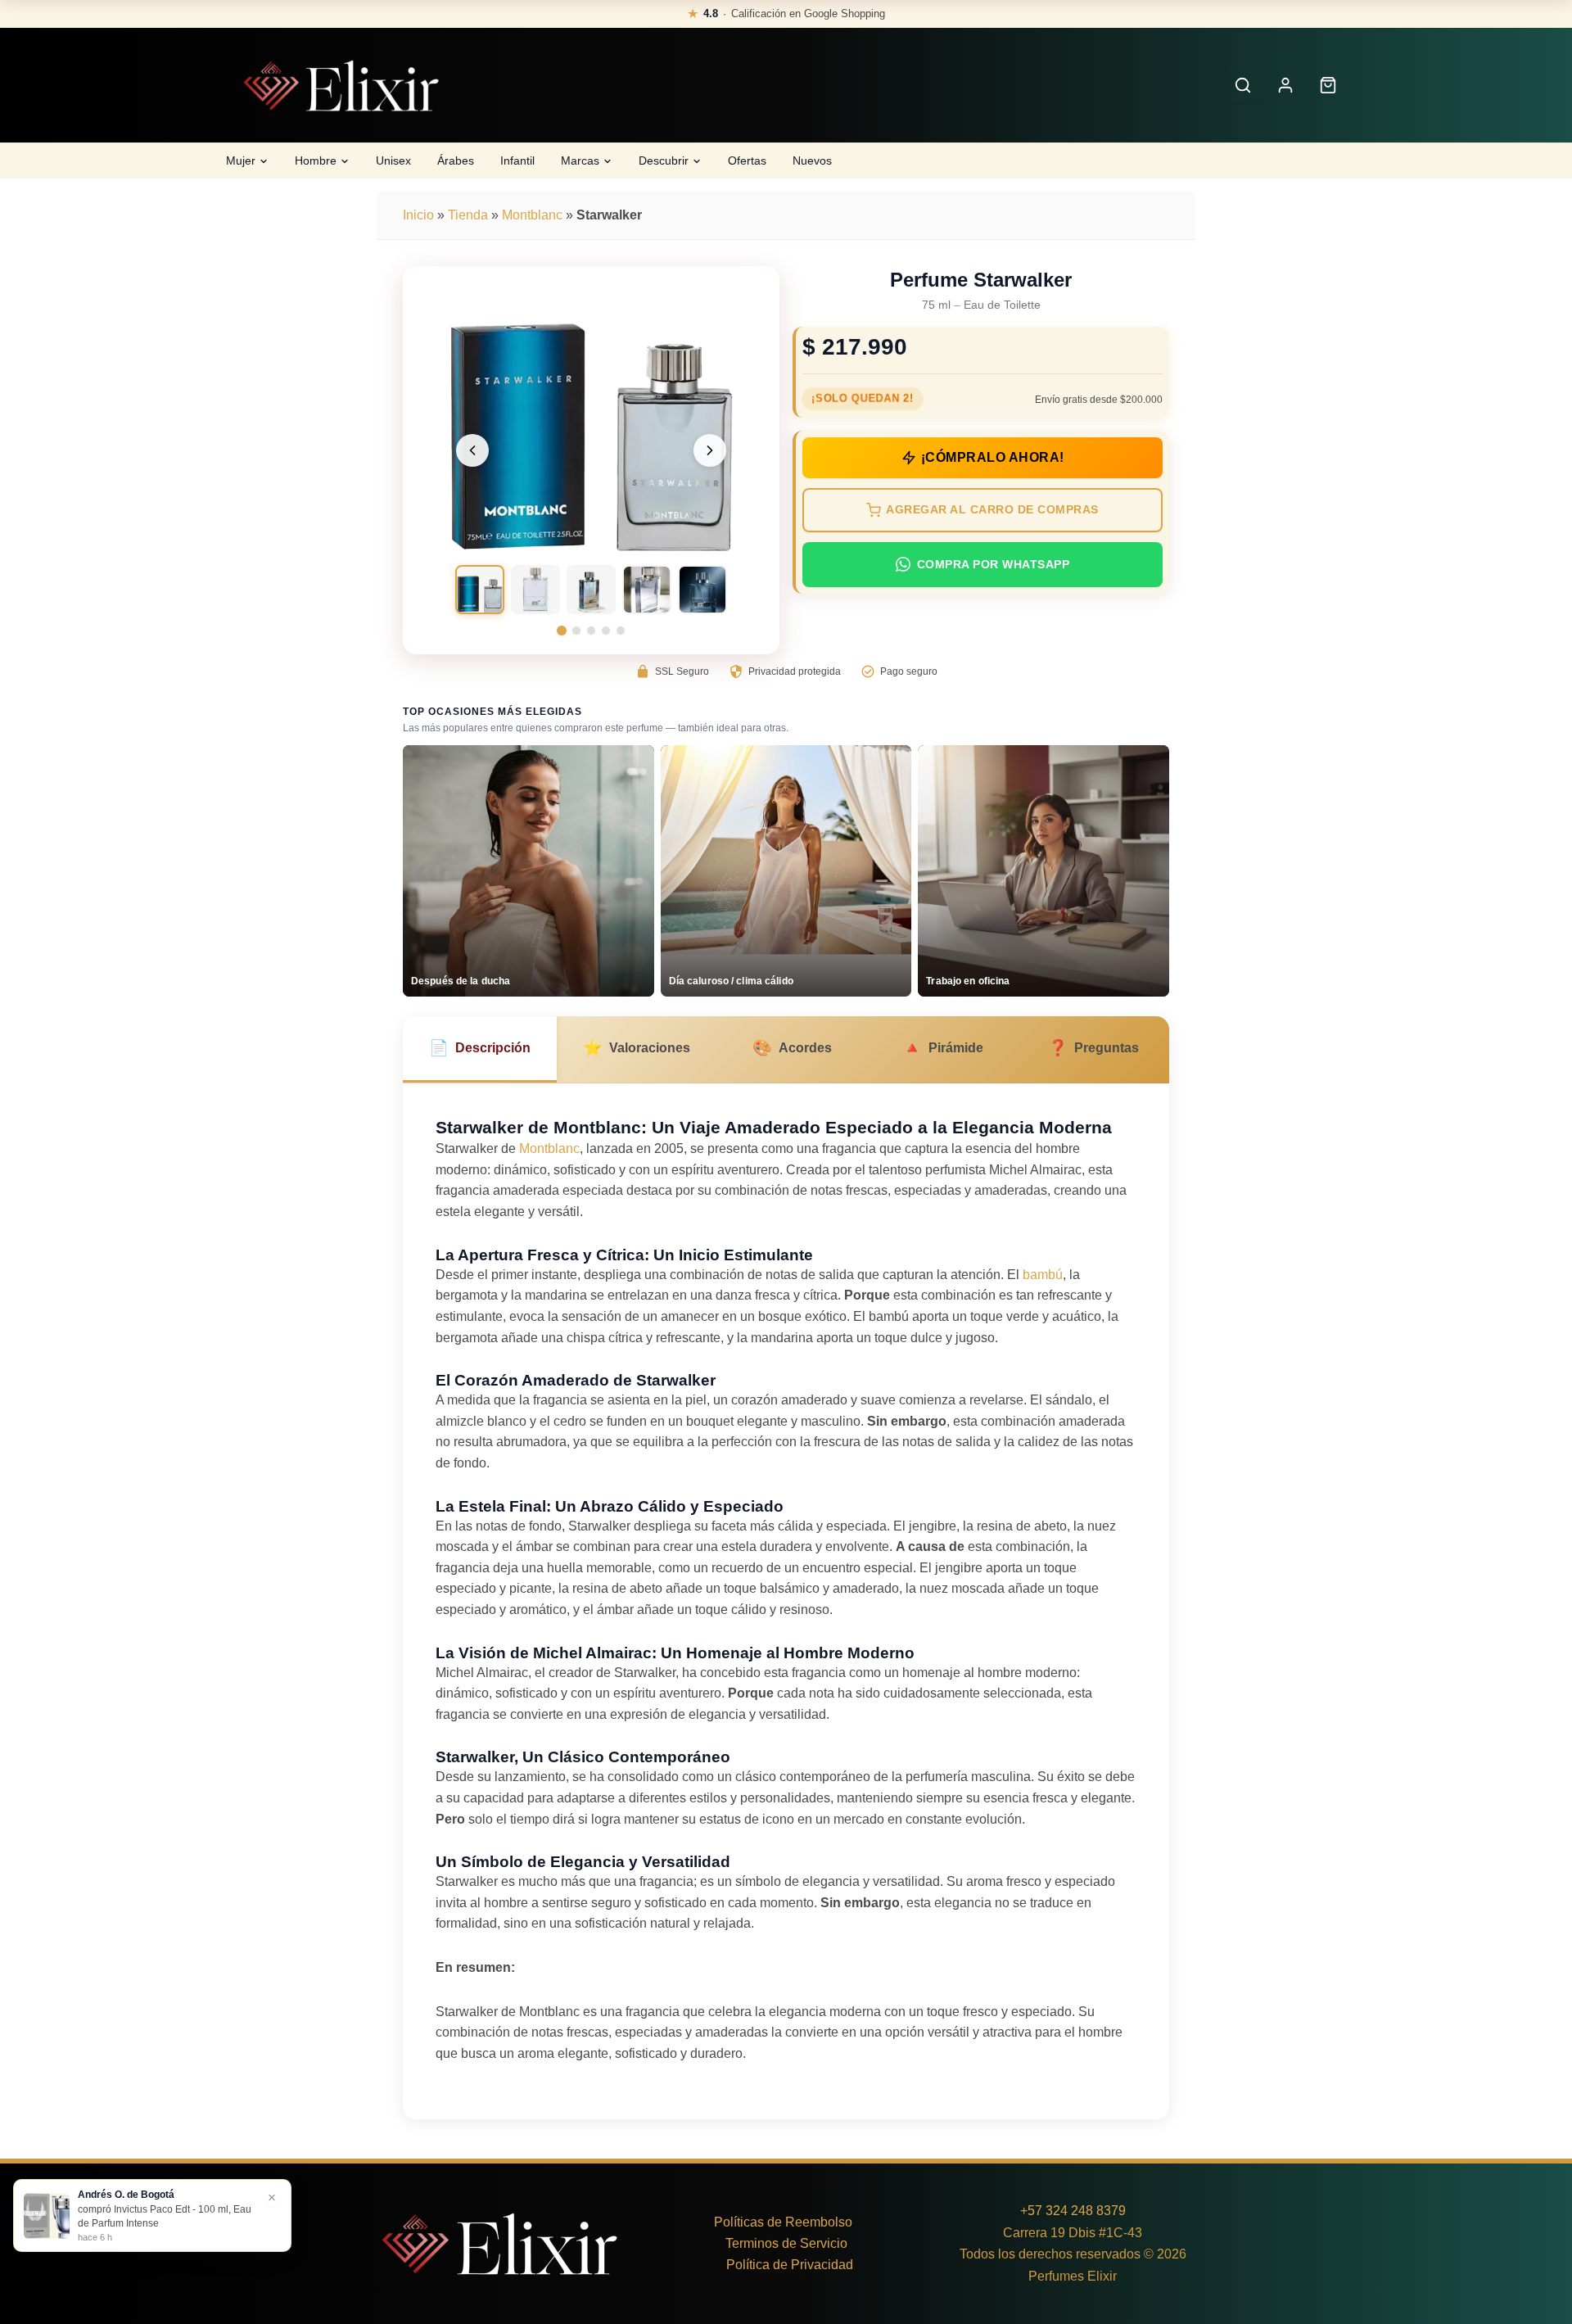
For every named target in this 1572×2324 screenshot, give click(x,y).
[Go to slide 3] (591, 631)
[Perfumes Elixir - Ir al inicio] (341, 86)
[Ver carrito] (1328, 85)
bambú (1043, 1275)
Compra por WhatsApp (994, 564)
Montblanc (532, 215)
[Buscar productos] (1243, 85)
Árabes (456, 161)
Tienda (468, 215)
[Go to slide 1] (562, 631)
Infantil (517, 161)
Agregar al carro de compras (992, 509)
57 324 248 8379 (1077, 2211)
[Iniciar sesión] (1285, 85)
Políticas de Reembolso (783, 2222)
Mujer (241, 161)
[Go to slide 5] (621, 631)
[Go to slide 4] (606, 631)
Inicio (418, 215)
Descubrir (664, 161)
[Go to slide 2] (576, 631)
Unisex (393, 161)
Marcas (580, 161)
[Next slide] (710, 450)
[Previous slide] (472, 450)
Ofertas (747, 161)
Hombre (316, 161)
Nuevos (812, 161)
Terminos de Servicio (786, 2243)
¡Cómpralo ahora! (993, 457)
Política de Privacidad (790, 2265)
